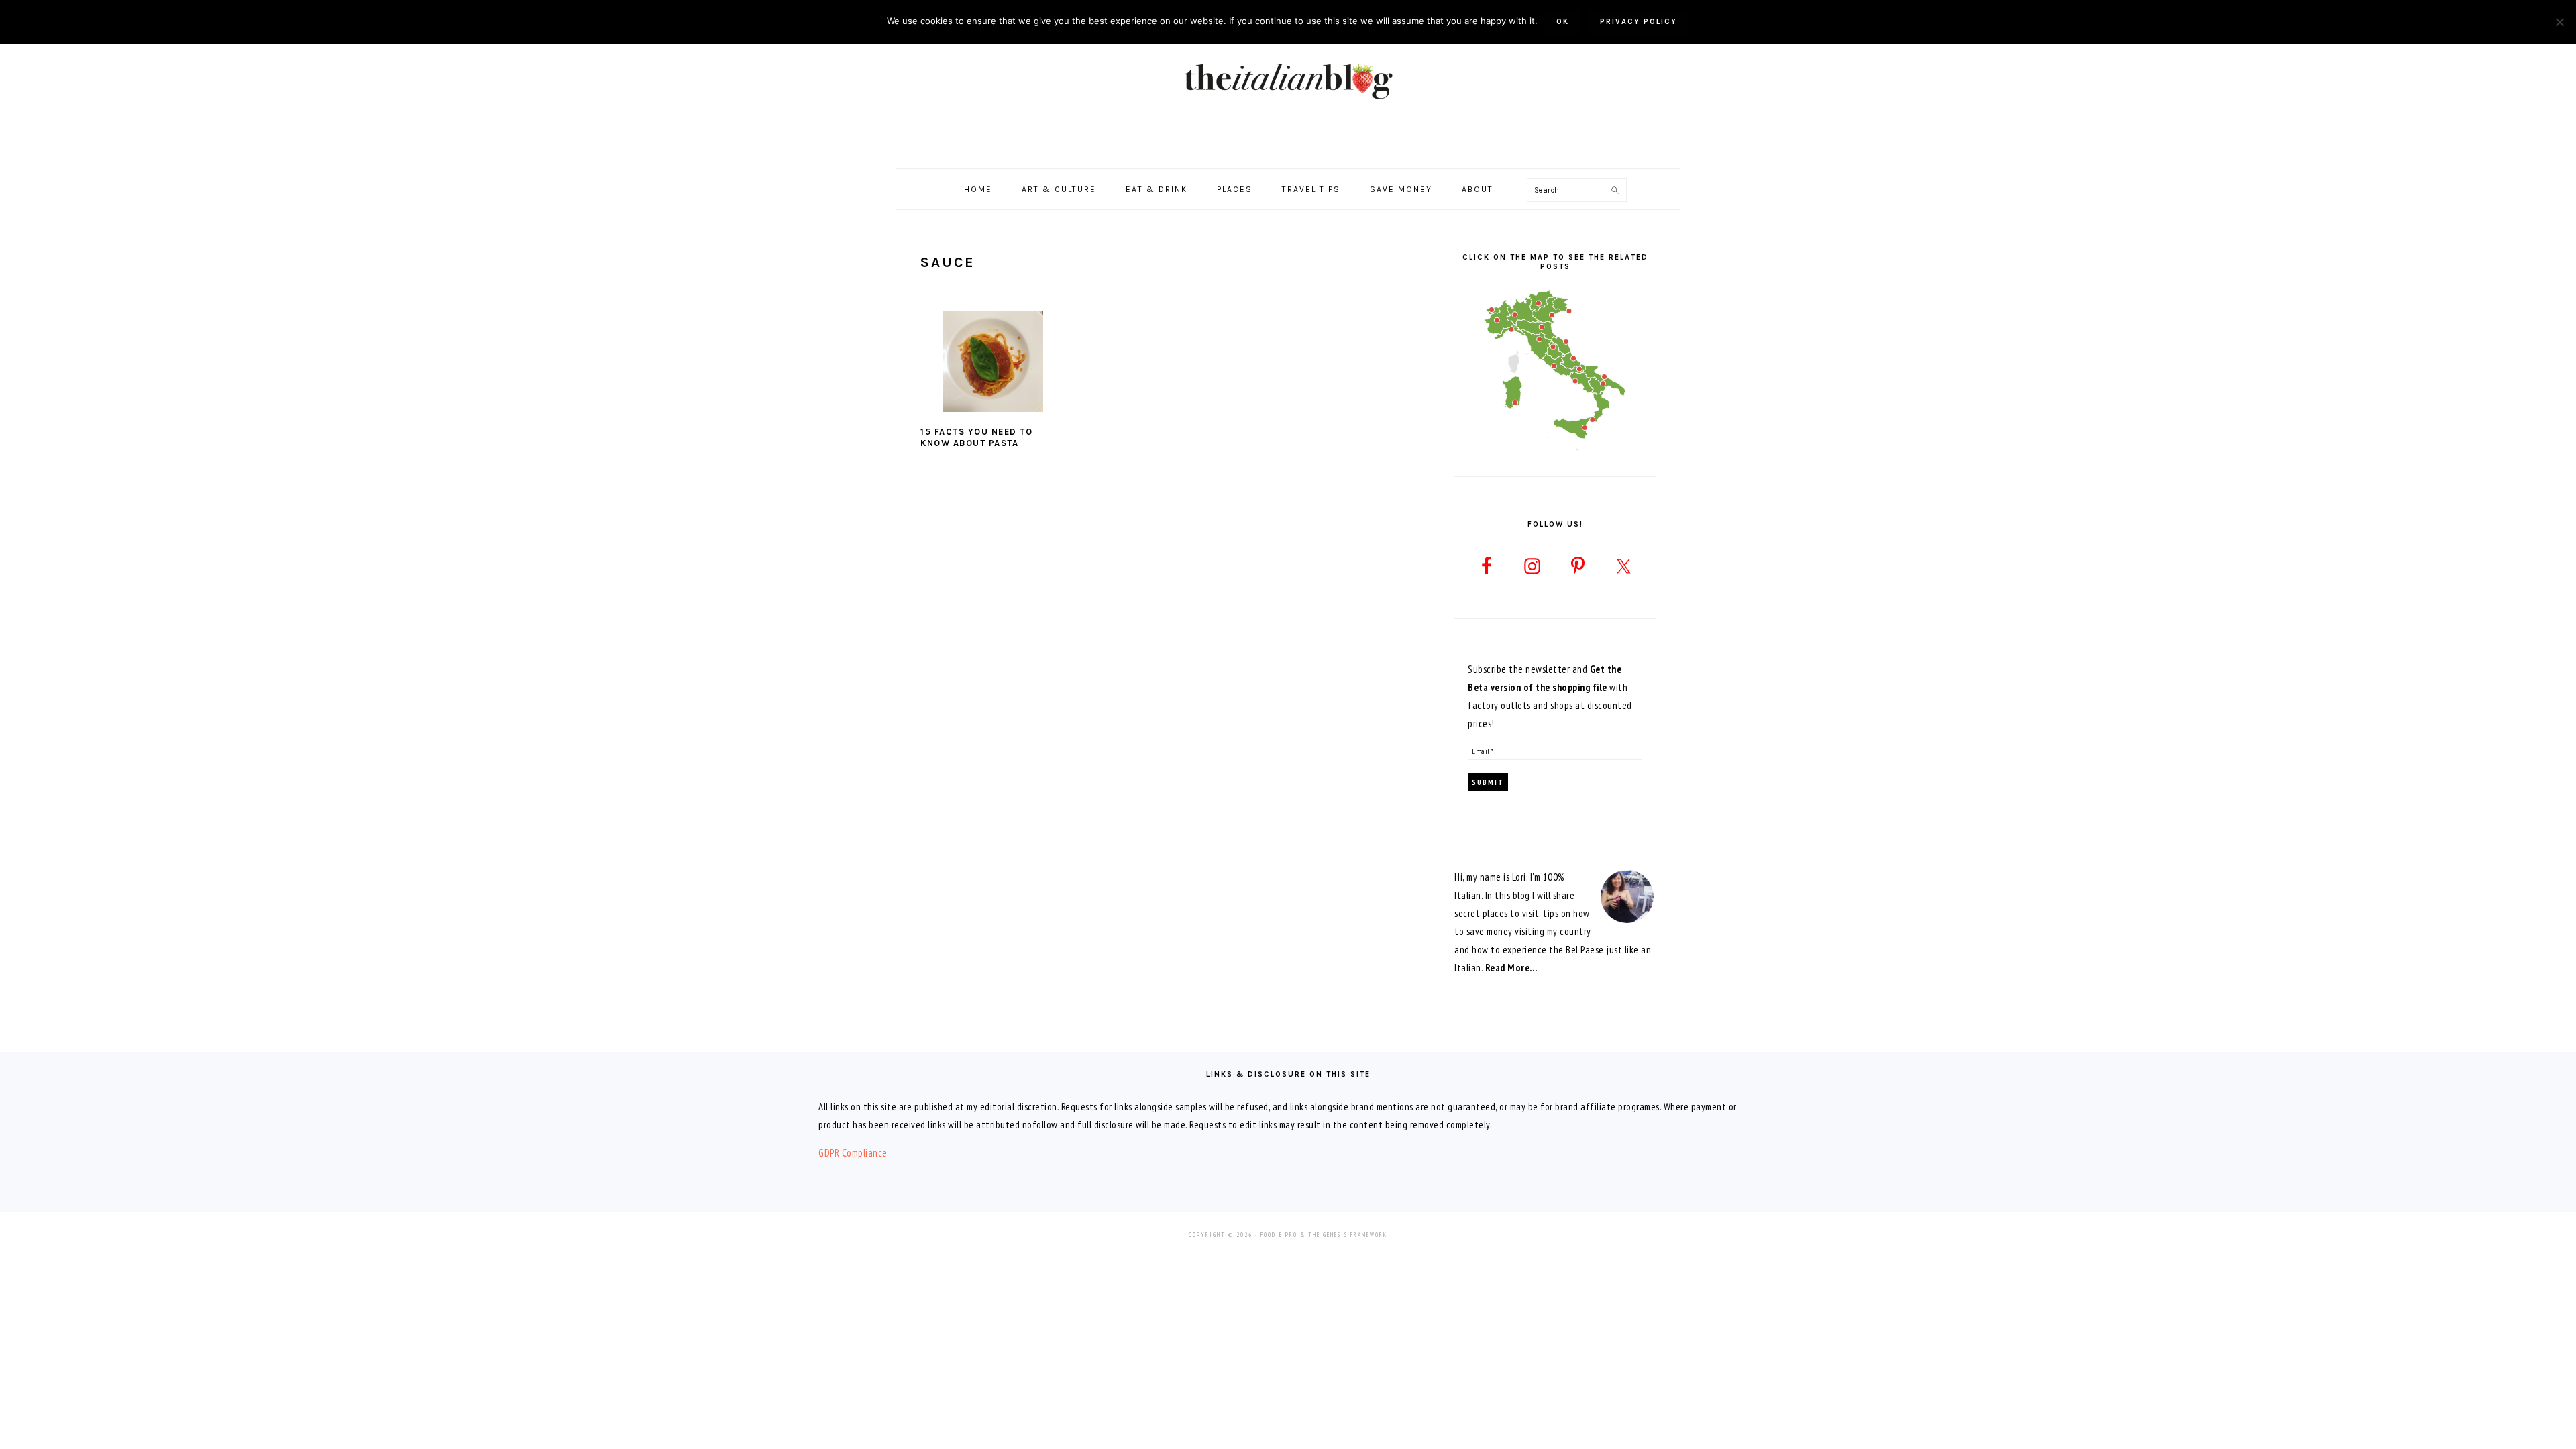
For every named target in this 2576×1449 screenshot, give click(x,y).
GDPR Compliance (853, 1153)
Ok (1563, 22)
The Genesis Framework (1348, 1235)
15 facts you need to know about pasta (976, 437)
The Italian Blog (1288, 80)
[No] (2559, 22)
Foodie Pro (1279, 1235)
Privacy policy (1639, 22)
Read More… (1511, 968)
